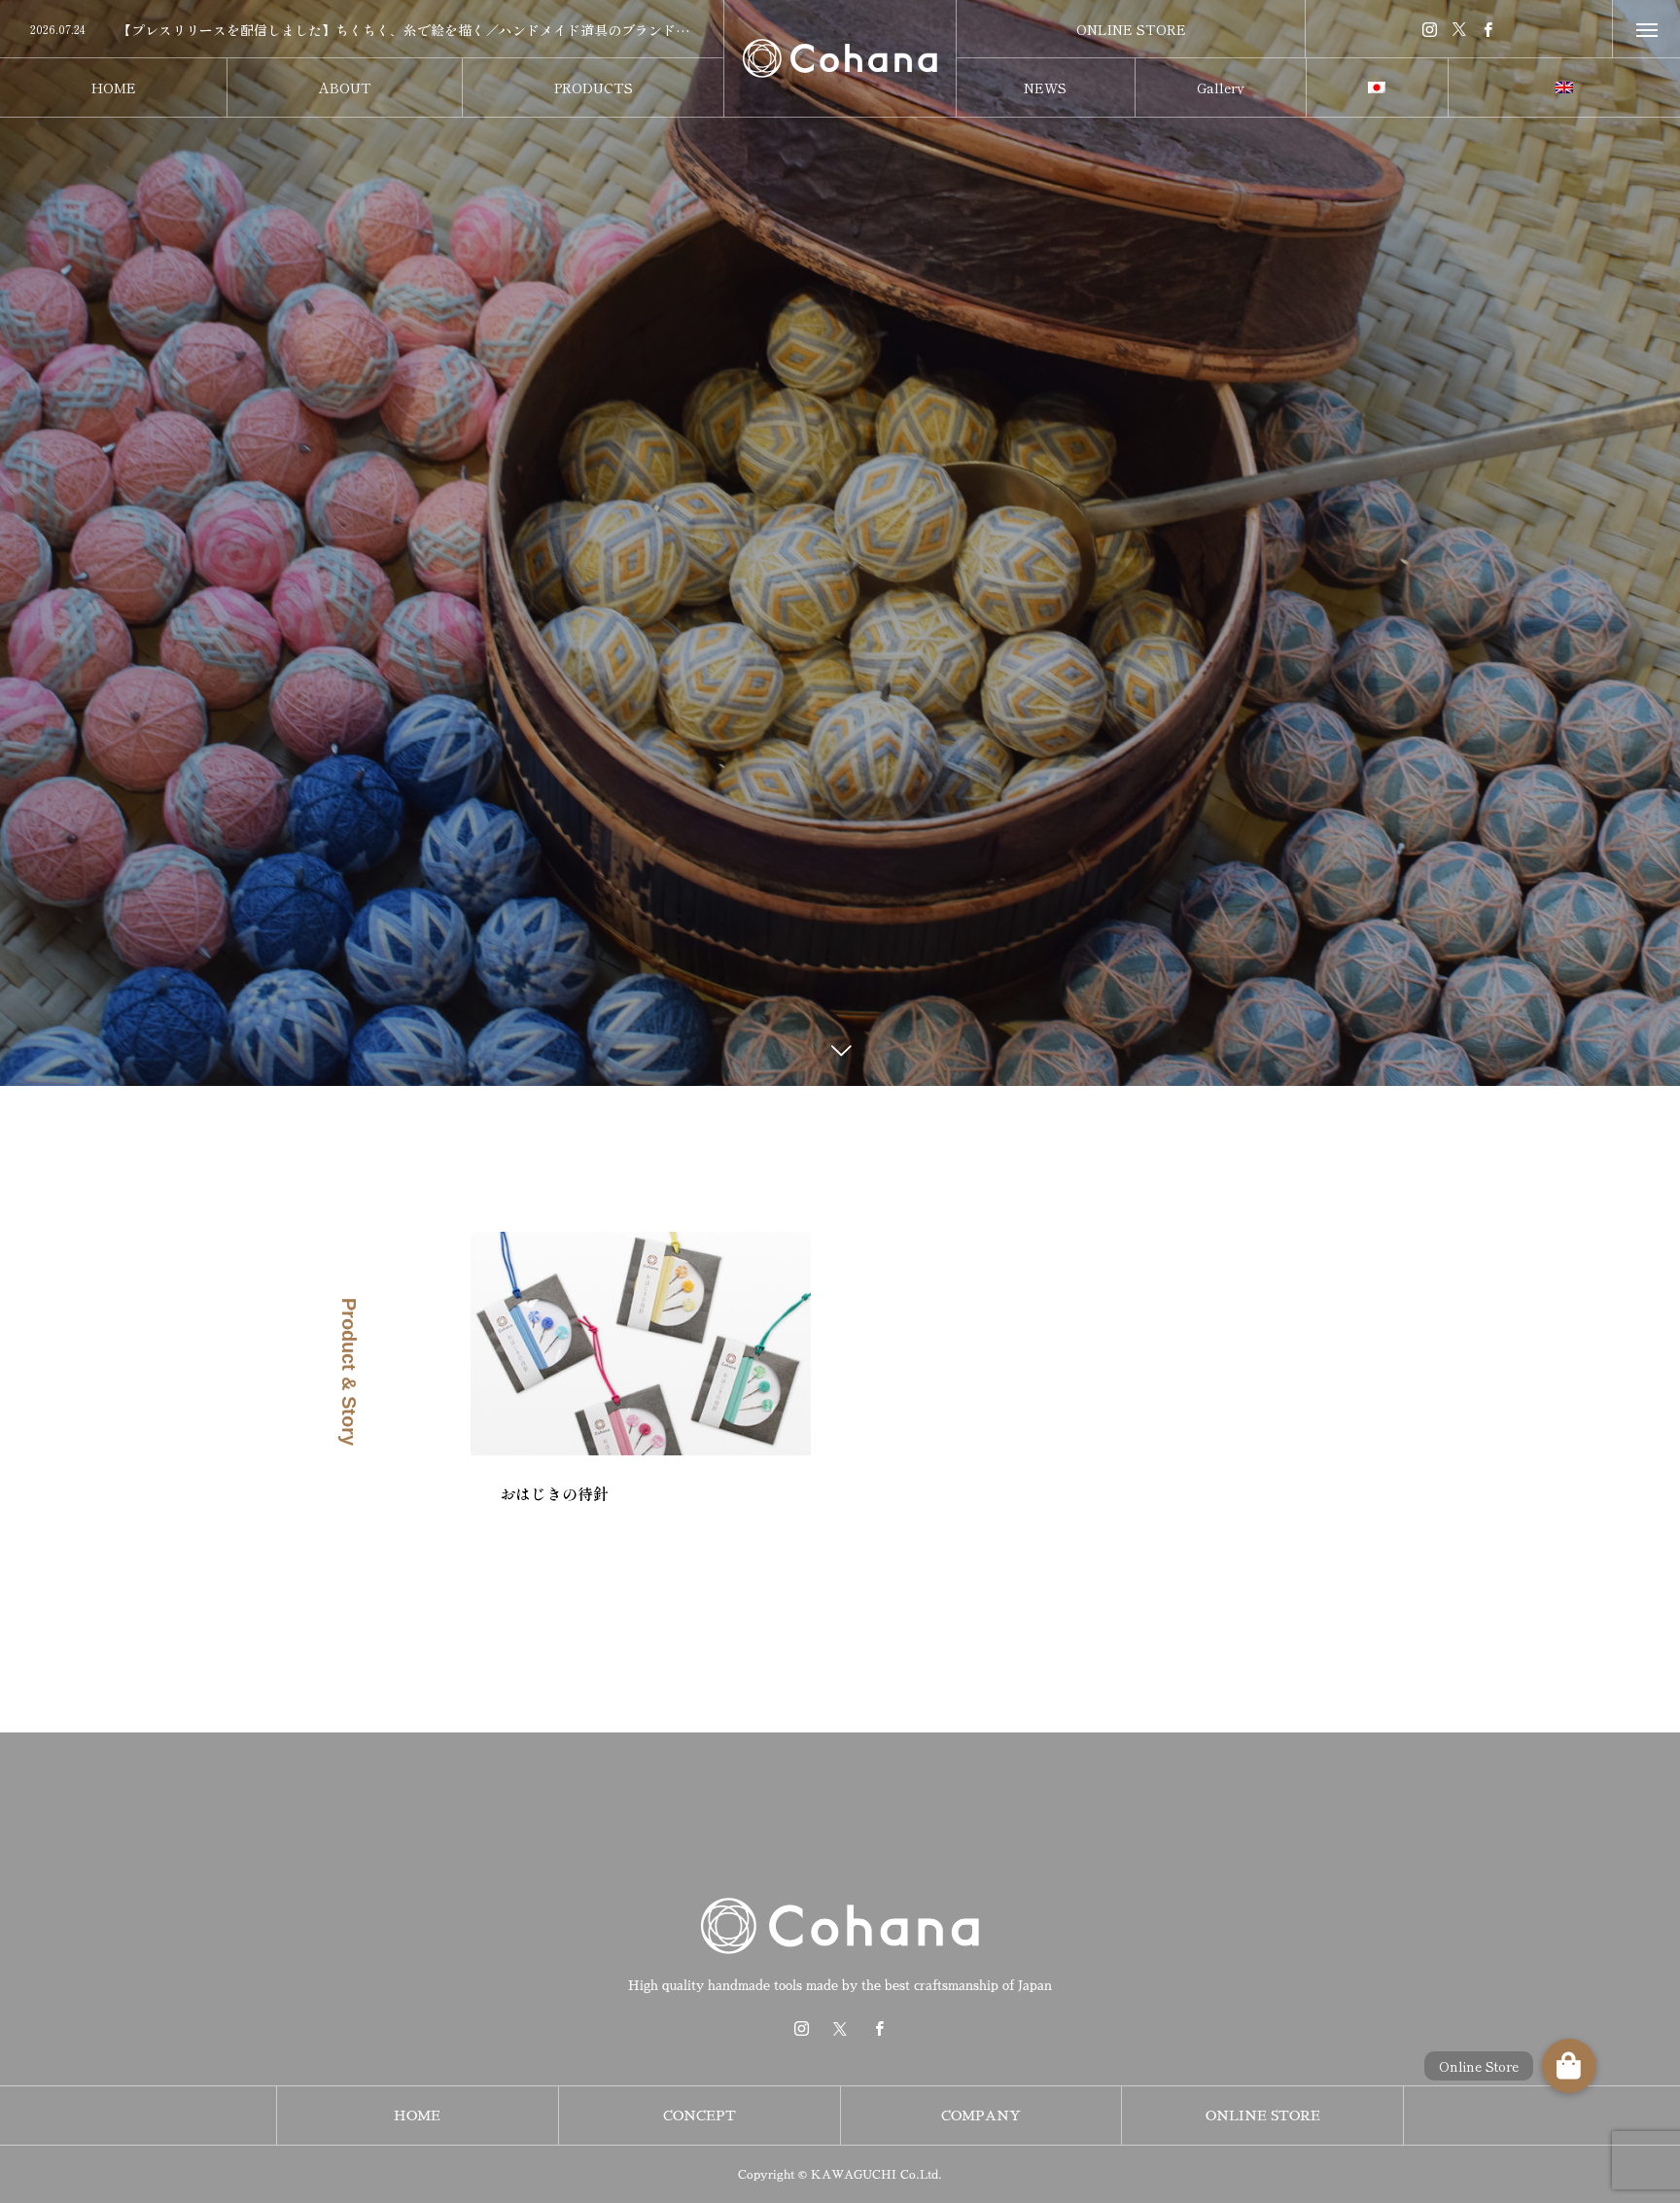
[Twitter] (1459, 29)
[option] (362, 30)
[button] (1569, 2066)
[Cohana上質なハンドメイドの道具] (840, 58)
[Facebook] (1488, 29)
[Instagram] (1430, 29)
